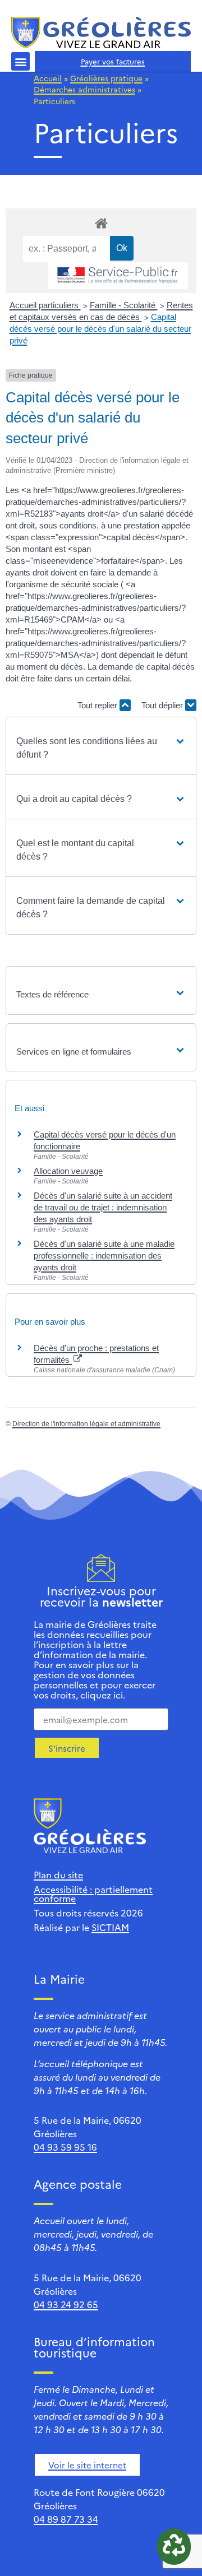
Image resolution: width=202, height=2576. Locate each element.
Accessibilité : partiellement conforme (93, 1893)
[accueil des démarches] (101, 223)
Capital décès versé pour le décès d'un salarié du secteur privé (100, 329)
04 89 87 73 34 (66, 2519)
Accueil (48, 78)
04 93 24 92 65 (66, 2304)
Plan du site (58, 1874)
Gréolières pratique (106, 78)
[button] (20, 61)
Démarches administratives (84, 89)
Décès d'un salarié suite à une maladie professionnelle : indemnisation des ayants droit (104, 1255)
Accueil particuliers (45, 305)
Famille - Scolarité (124, 305)
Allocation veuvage (68, 1171)
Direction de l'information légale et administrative (86, 1424)
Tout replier (98, 705)
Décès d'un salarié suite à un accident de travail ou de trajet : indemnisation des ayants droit (103, 1207)
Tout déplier (163, 705)
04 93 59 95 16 (65, 2147)
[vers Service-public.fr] (118, 276)
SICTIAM (110, 1927)
